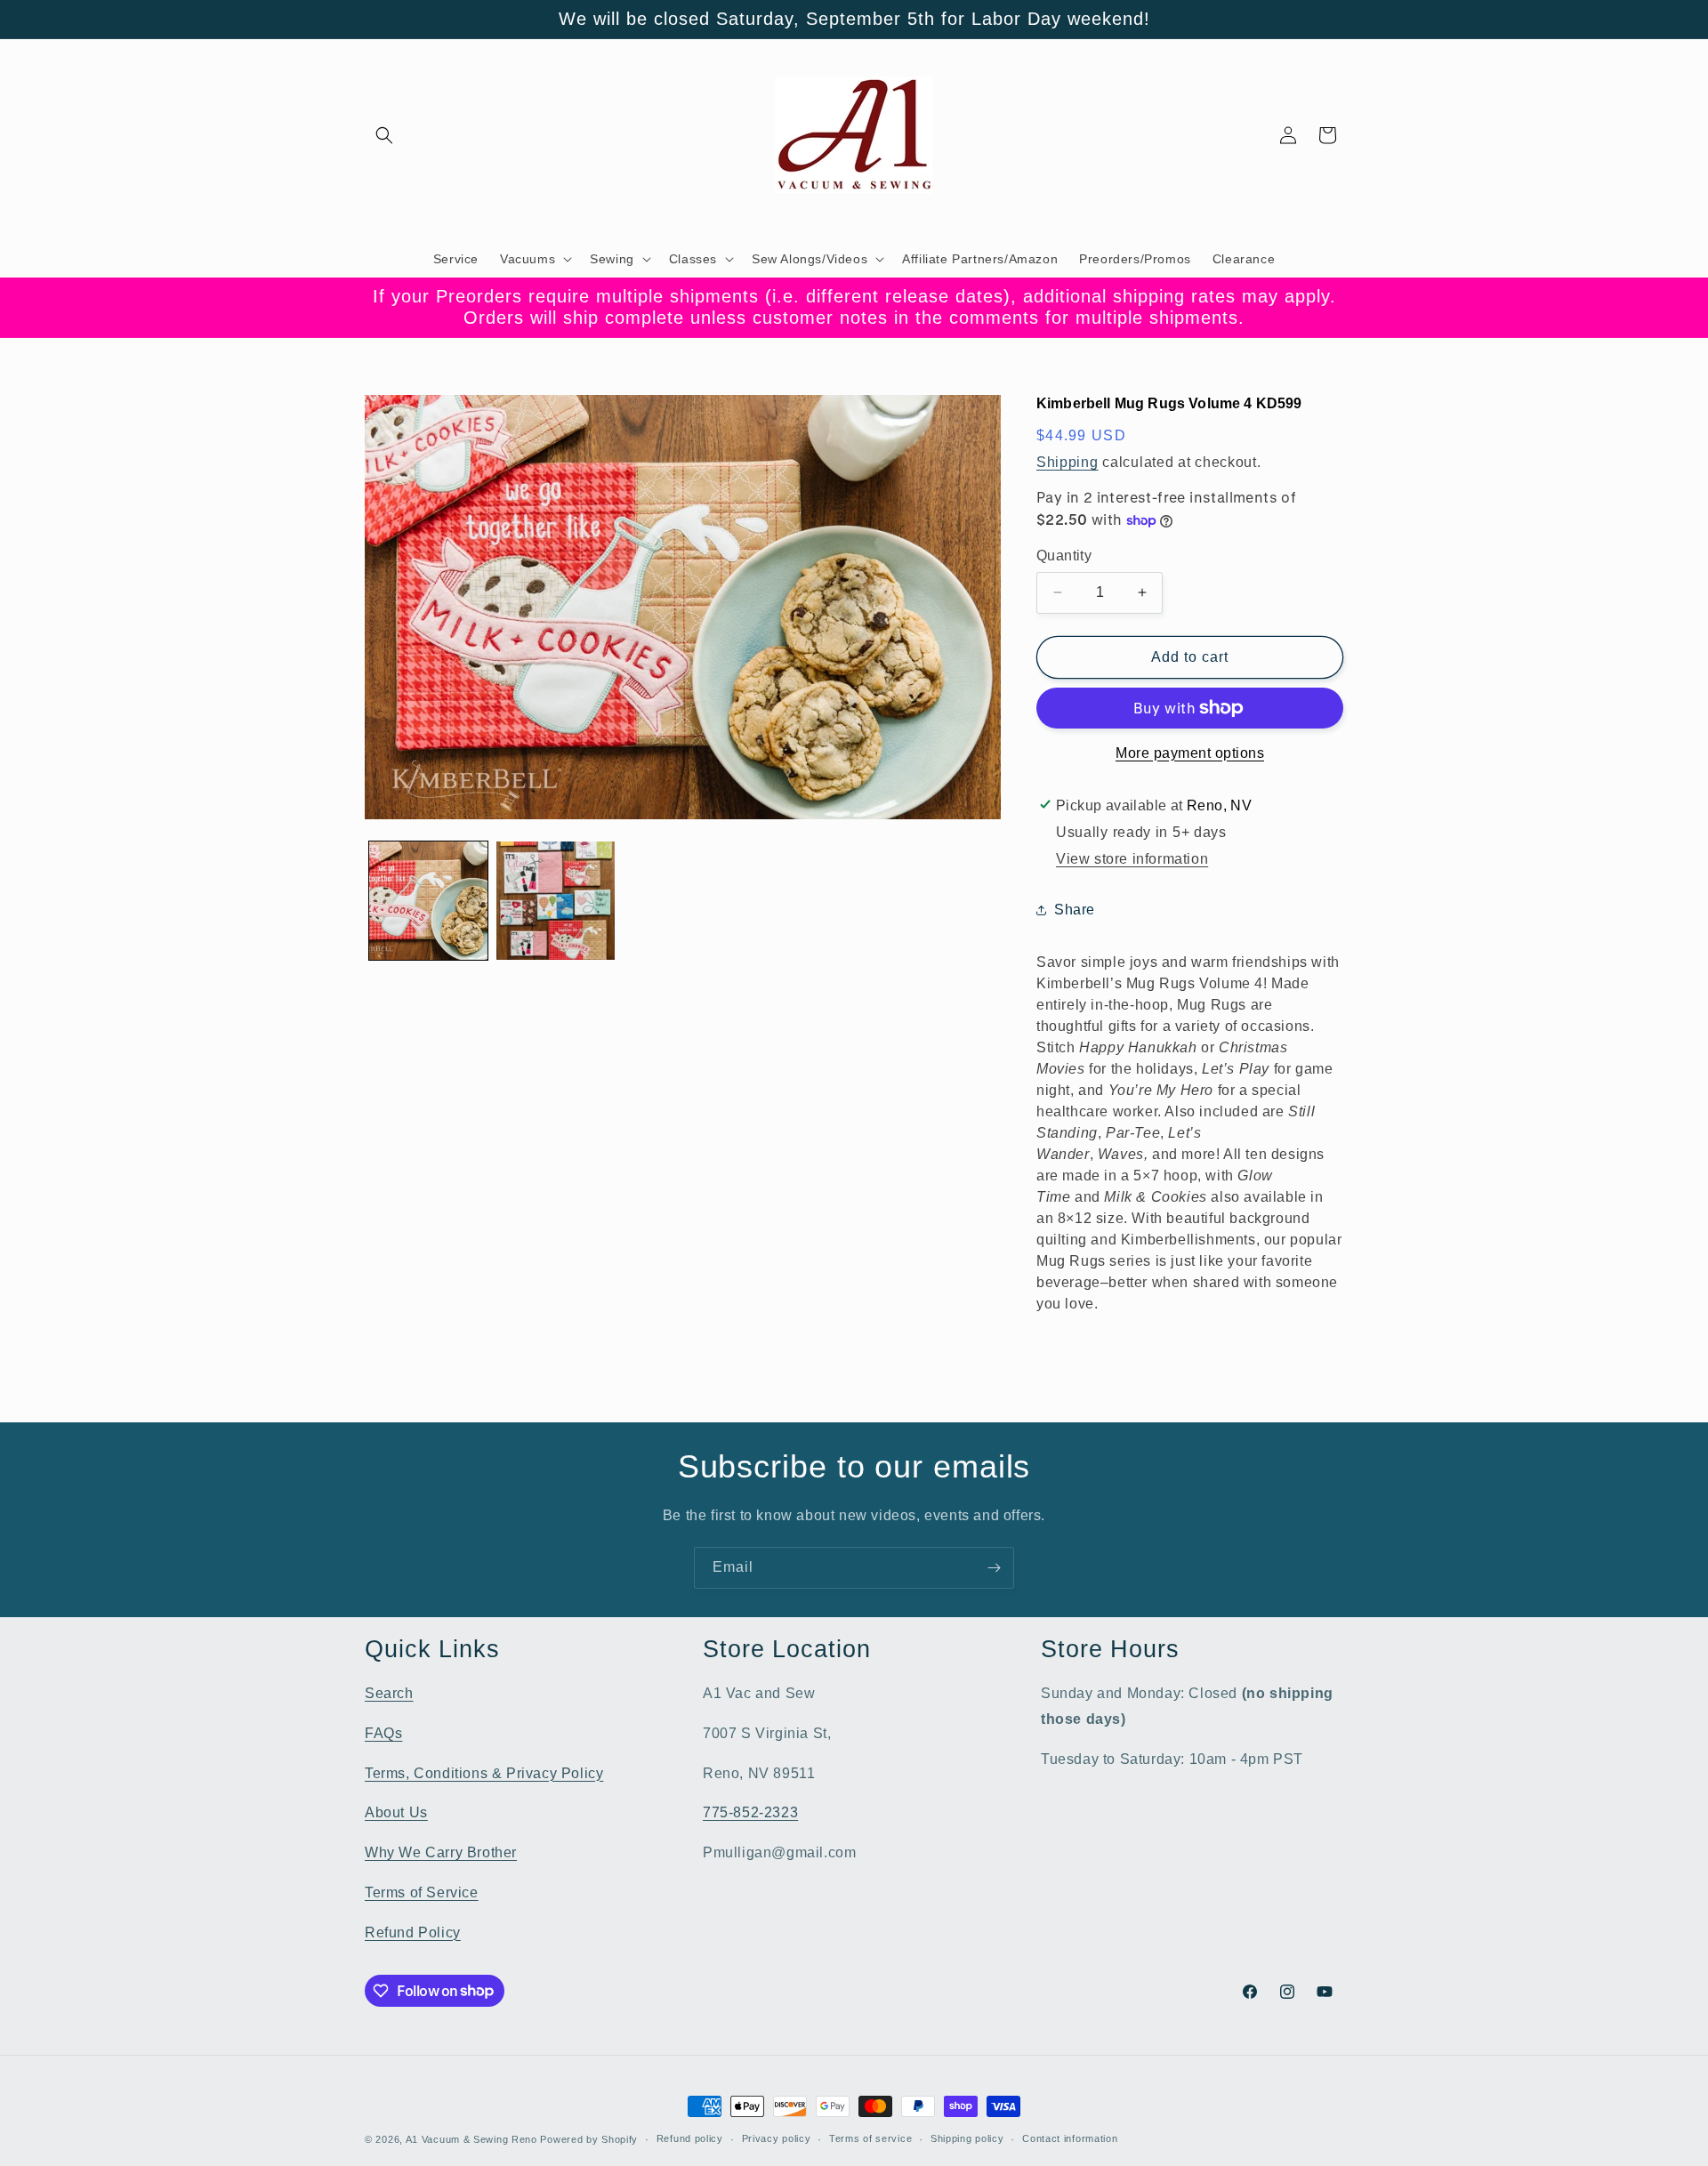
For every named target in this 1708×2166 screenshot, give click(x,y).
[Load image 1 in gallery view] (428, 901)
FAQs (383, 1733)
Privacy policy (777, 2138)
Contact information (1070, 2138)
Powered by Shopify (589, 2139)
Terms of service (870, 2138)
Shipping (1067, 462)
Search (389, 1693)
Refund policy (690, 2138)
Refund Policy (413, 1932)
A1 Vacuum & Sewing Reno (471, 2139)
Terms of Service (422, 1892)
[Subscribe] (994, 1568)
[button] (384, 135)
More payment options (1190, 753)
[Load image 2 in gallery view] (556, 901)
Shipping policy (967, 2138)
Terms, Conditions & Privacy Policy (484, 1773)
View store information (1132, 859)
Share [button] (1075, 910)
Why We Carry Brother (441, 1852)
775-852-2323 (750, 1812)
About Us (396, 1812)
